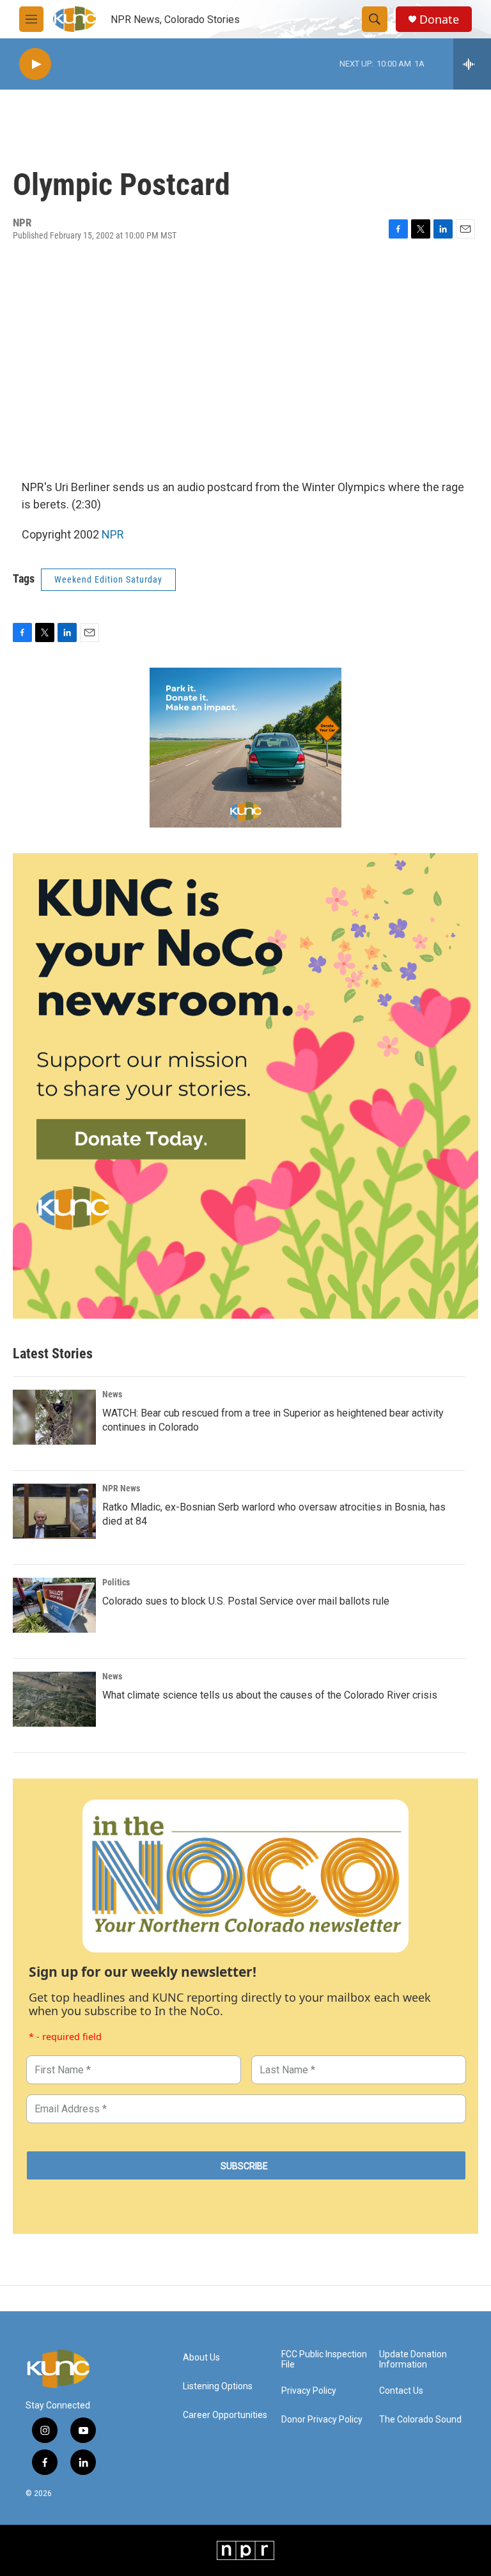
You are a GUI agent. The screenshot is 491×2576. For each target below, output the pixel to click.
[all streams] (472, 64)
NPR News (121, 1488)
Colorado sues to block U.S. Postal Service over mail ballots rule (246, 1601)
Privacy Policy (309, 2391)
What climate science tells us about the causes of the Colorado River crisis (270, 1695)
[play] (35, 64)
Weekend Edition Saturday (108, 579)
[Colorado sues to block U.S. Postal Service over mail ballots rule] (54, 1605)
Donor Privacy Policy (322, 2420)
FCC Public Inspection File (324, 2360)
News (112, 1394)
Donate (439, 20)
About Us (201, 2358)
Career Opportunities (225, 2415)
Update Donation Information (413, 2360)
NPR (113, 534)
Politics (116, 1582)
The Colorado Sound (420, 2420)
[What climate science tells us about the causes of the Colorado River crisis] (54, 1699)
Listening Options (218, 2386)
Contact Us (401, 2391)
